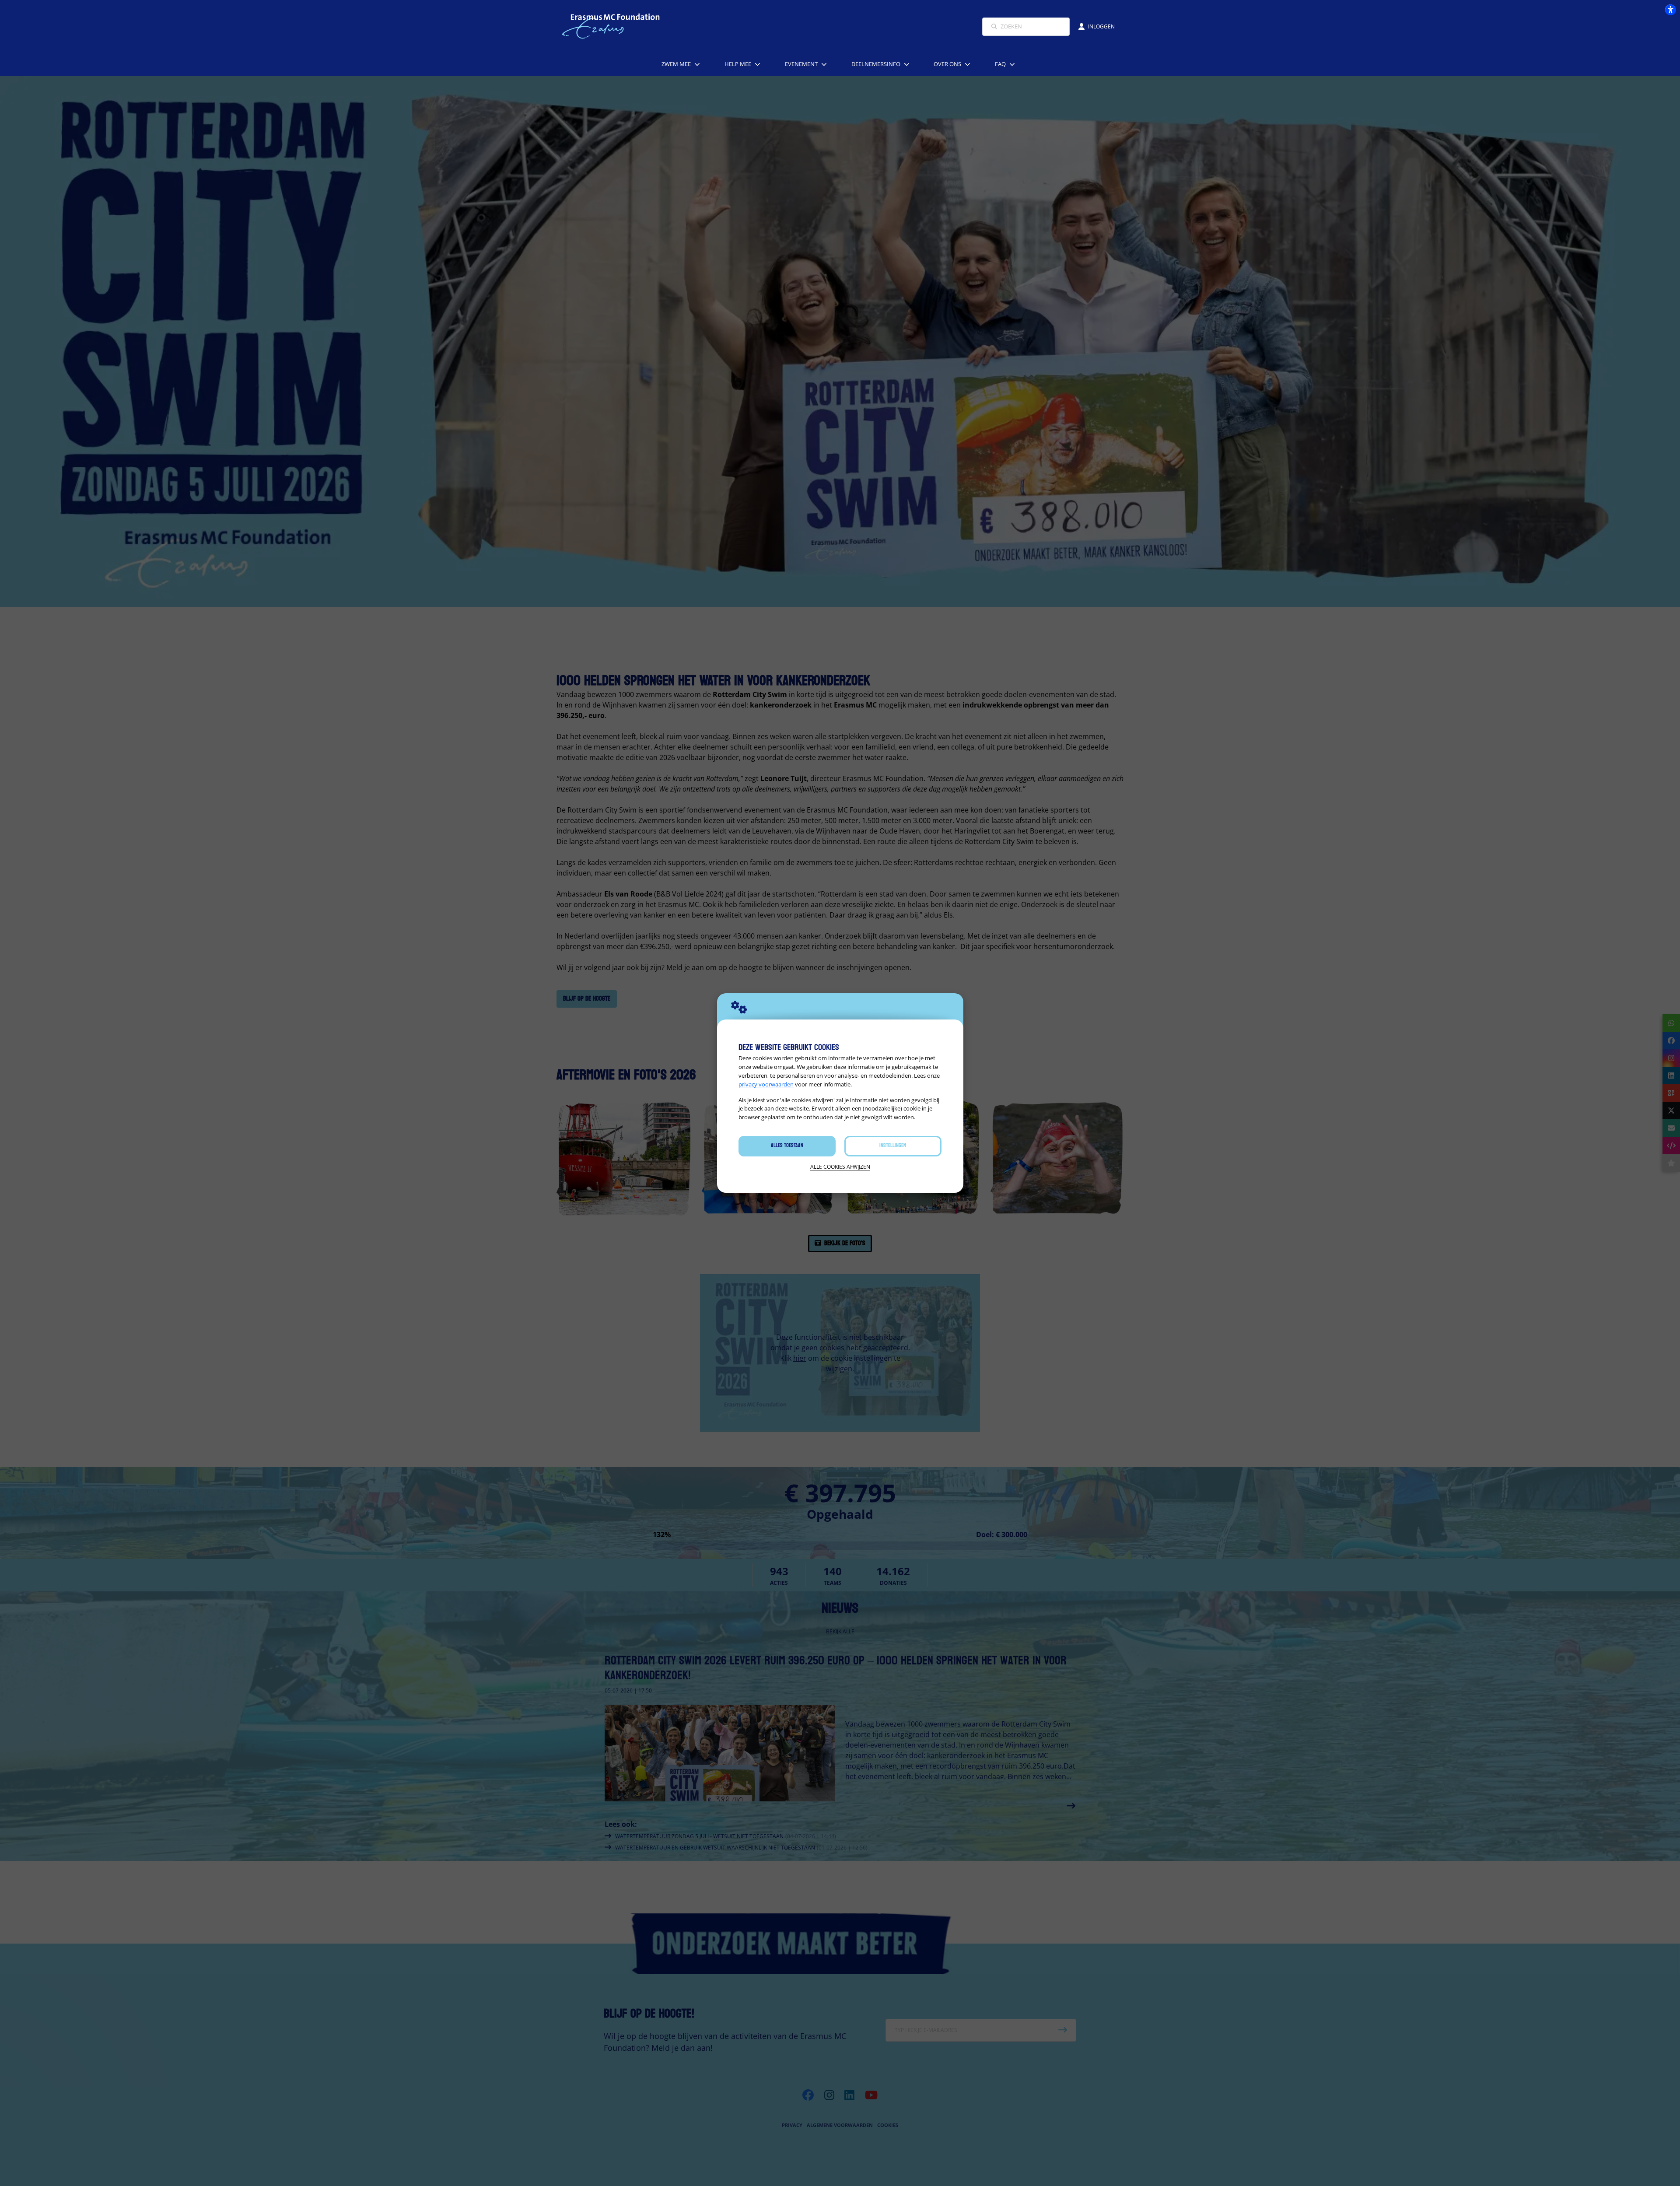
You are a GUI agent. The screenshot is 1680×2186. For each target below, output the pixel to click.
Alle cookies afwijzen (840, 1167)
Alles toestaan (787, 1146)
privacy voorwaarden (766, 1084)
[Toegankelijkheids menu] (1670, 10)
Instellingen (893, 1146)
